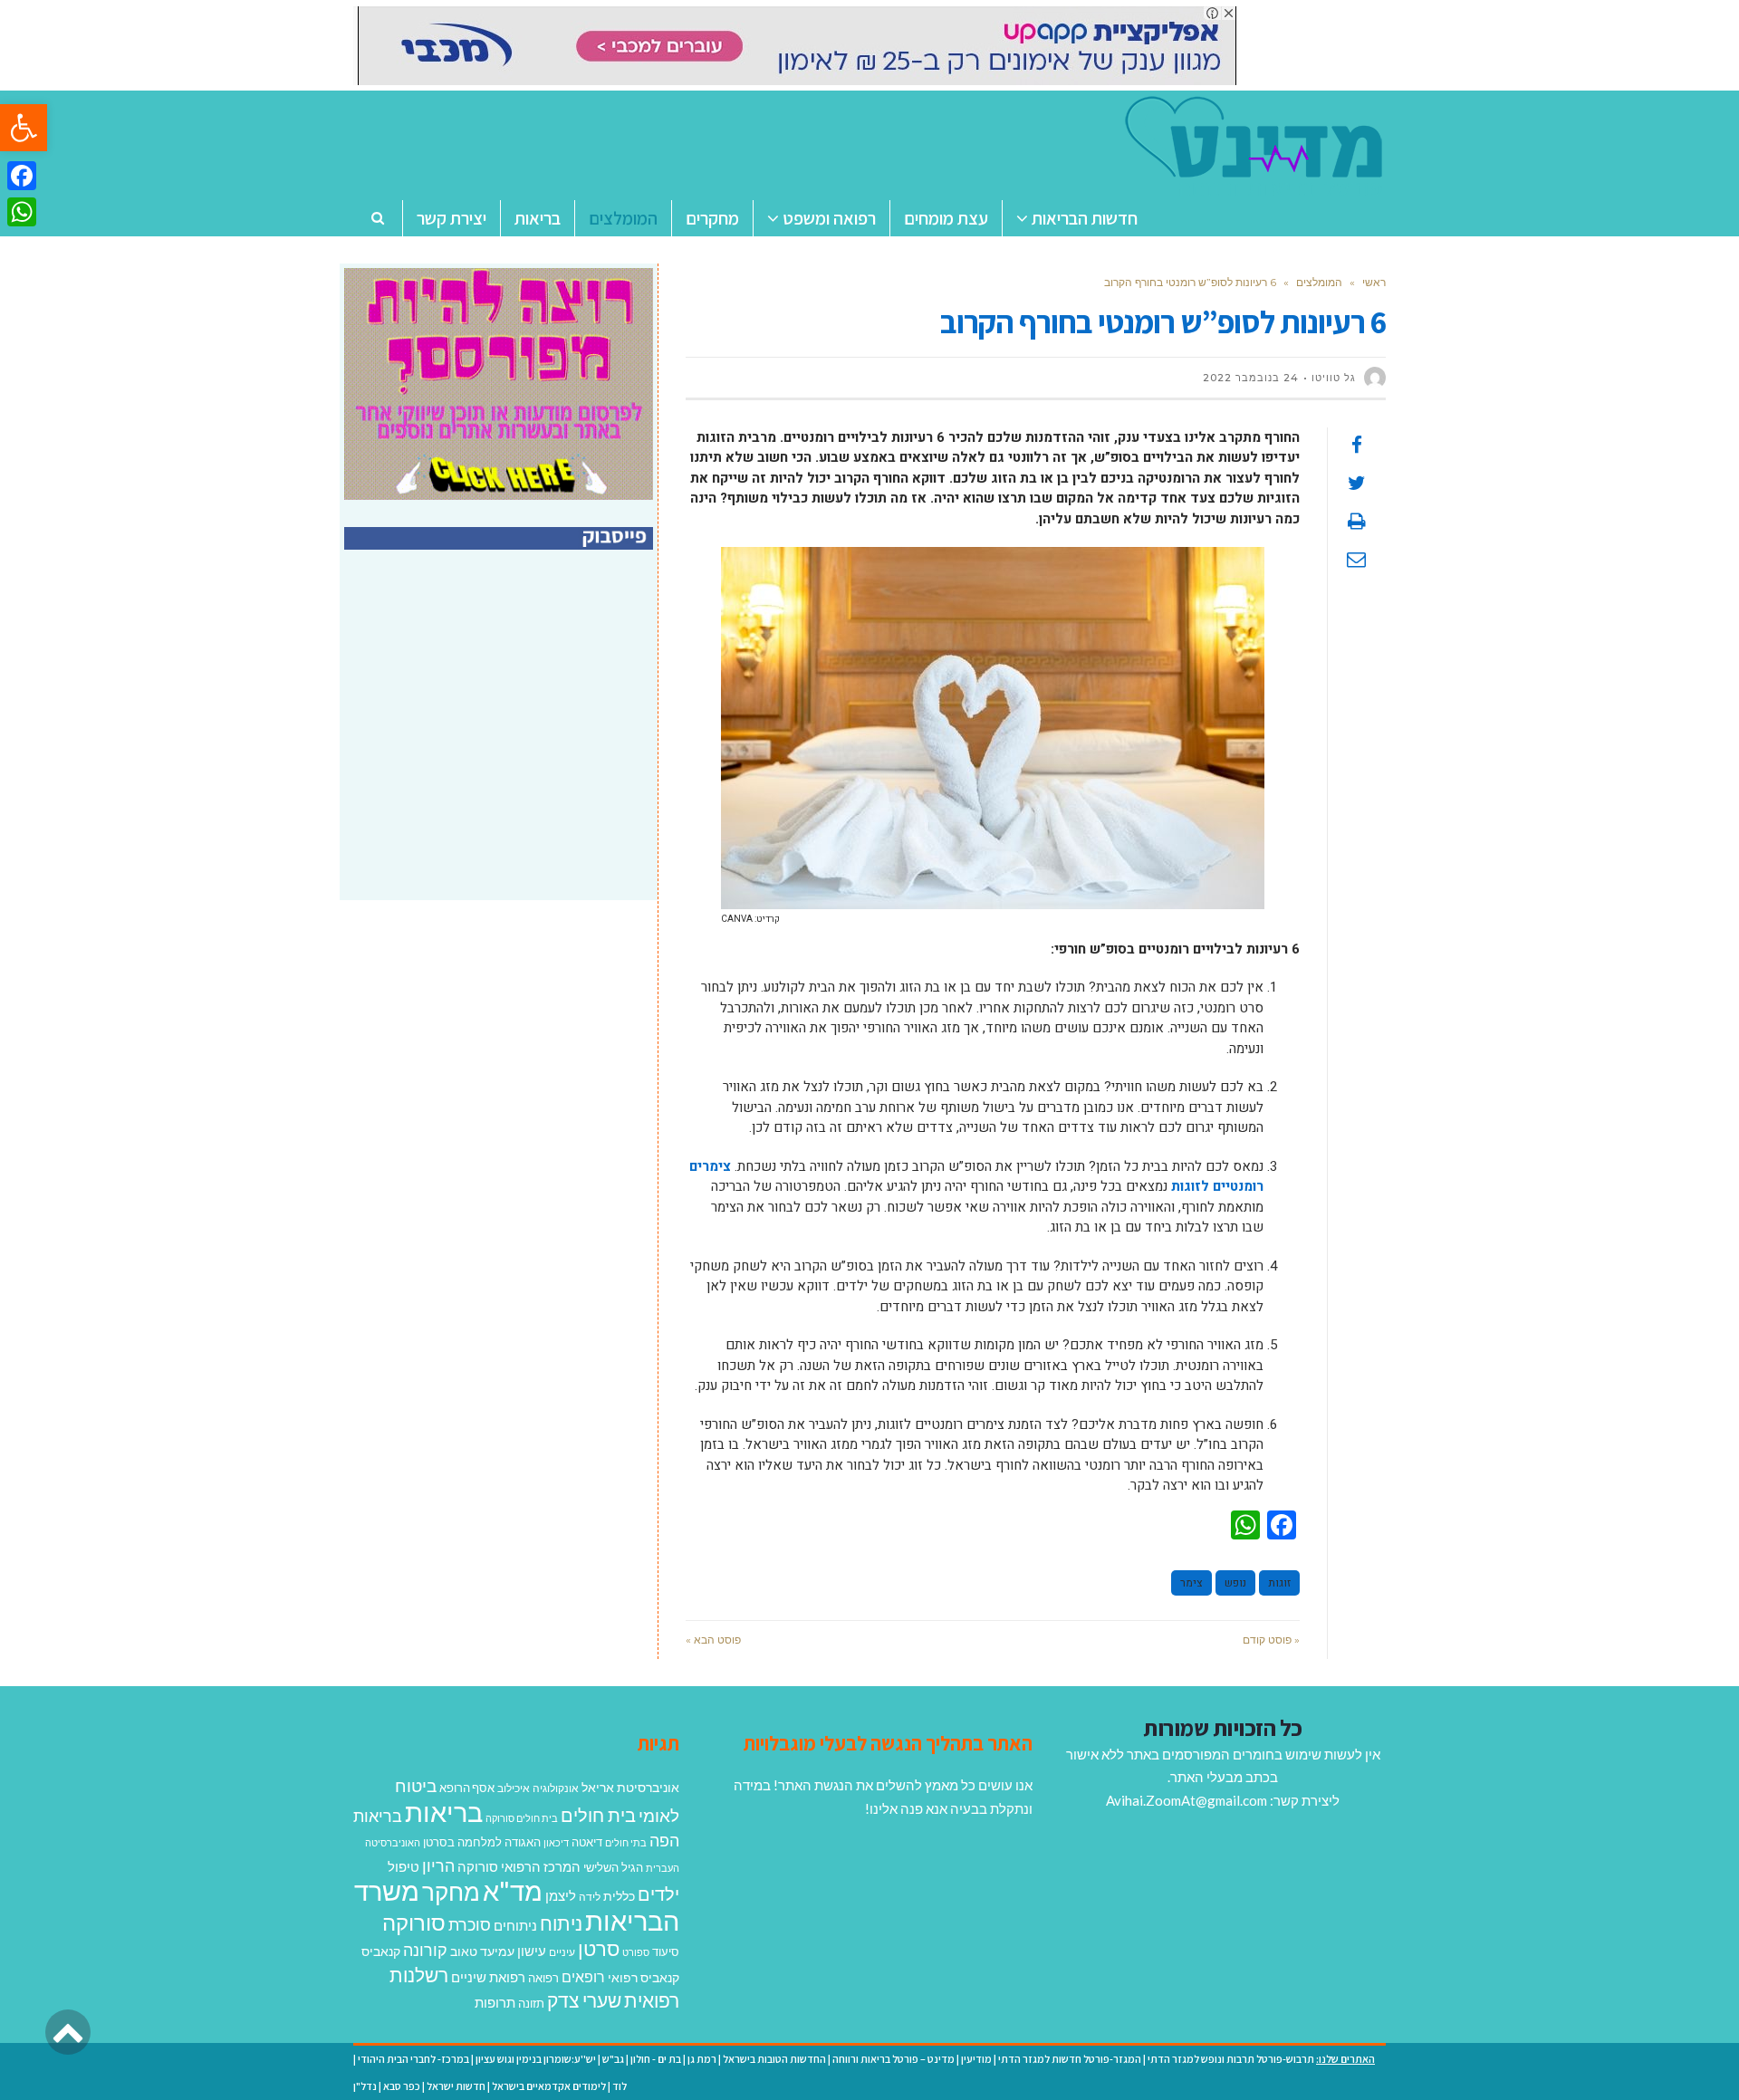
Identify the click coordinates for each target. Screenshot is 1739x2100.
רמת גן (702, 2059)
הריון (438, 1866)
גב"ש (613, 2059)
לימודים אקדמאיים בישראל (549, 2086)
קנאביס (381, 1951)
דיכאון (556, 1842)
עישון (532, 1951)
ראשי (1374, 282)
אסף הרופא (467, 1788)
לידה (590, 1897)
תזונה (531, 2003)
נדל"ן (365, 2086)
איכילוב (514, 1788)
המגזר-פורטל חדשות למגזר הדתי (1070, 2059)
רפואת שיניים (488, 1977)
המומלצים (1319, 282)
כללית (619, 1896)
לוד (620, 2086)
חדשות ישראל (456, 2086)
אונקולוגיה (556, 1788)
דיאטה (587, 1842)
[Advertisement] (501, 744)
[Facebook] (22, 176)
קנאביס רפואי (644, 1977)
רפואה (543, 1978)
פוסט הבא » (713, 1640)
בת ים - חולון (656, 2059)
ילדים (658, 1894)
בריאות (444, 1812)
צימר (1191, 1583)
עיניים (562, 1952)
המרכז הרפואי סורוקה (519, 1866)
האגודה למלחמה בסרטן (482, 1842)
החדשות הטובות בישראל (774, 2059)
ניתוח (561, 1923)
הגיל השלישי (613, 1867)
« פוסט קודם (1271, 1640)
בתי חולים (626, 1842)
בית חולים (598, 1815)
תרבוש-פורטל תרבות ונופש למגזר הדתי (1231, 2059)
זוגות (1279, 1583)
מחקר (451, 1892)
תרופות (495, 2002)
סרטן (599, 1948)
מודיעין (976, 2059)
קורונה (425, 1950)
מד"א (513, 1890)
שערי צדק (584, 2000)
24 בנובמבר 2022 (1251, 378)
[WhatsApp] (22, 212)
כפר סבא (402, 2086)
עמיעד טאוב (482, 1951)
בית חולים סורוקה (522, 1818)
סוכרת (470, 1925)
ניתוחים (515, 1925)
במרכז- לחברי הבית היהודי (413, 2059)
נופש (1235, 1583)
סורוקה (414, 1923)
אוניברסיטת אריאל (630, 1787)
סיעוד (666, 1951)
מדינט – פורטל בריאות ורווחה (894, 2059)
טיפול (404, 1866)
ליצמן (561, 1895)
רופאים (583, 1976)
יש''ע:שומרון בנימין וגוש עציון (536, 2059)
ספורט (636, 1952)
